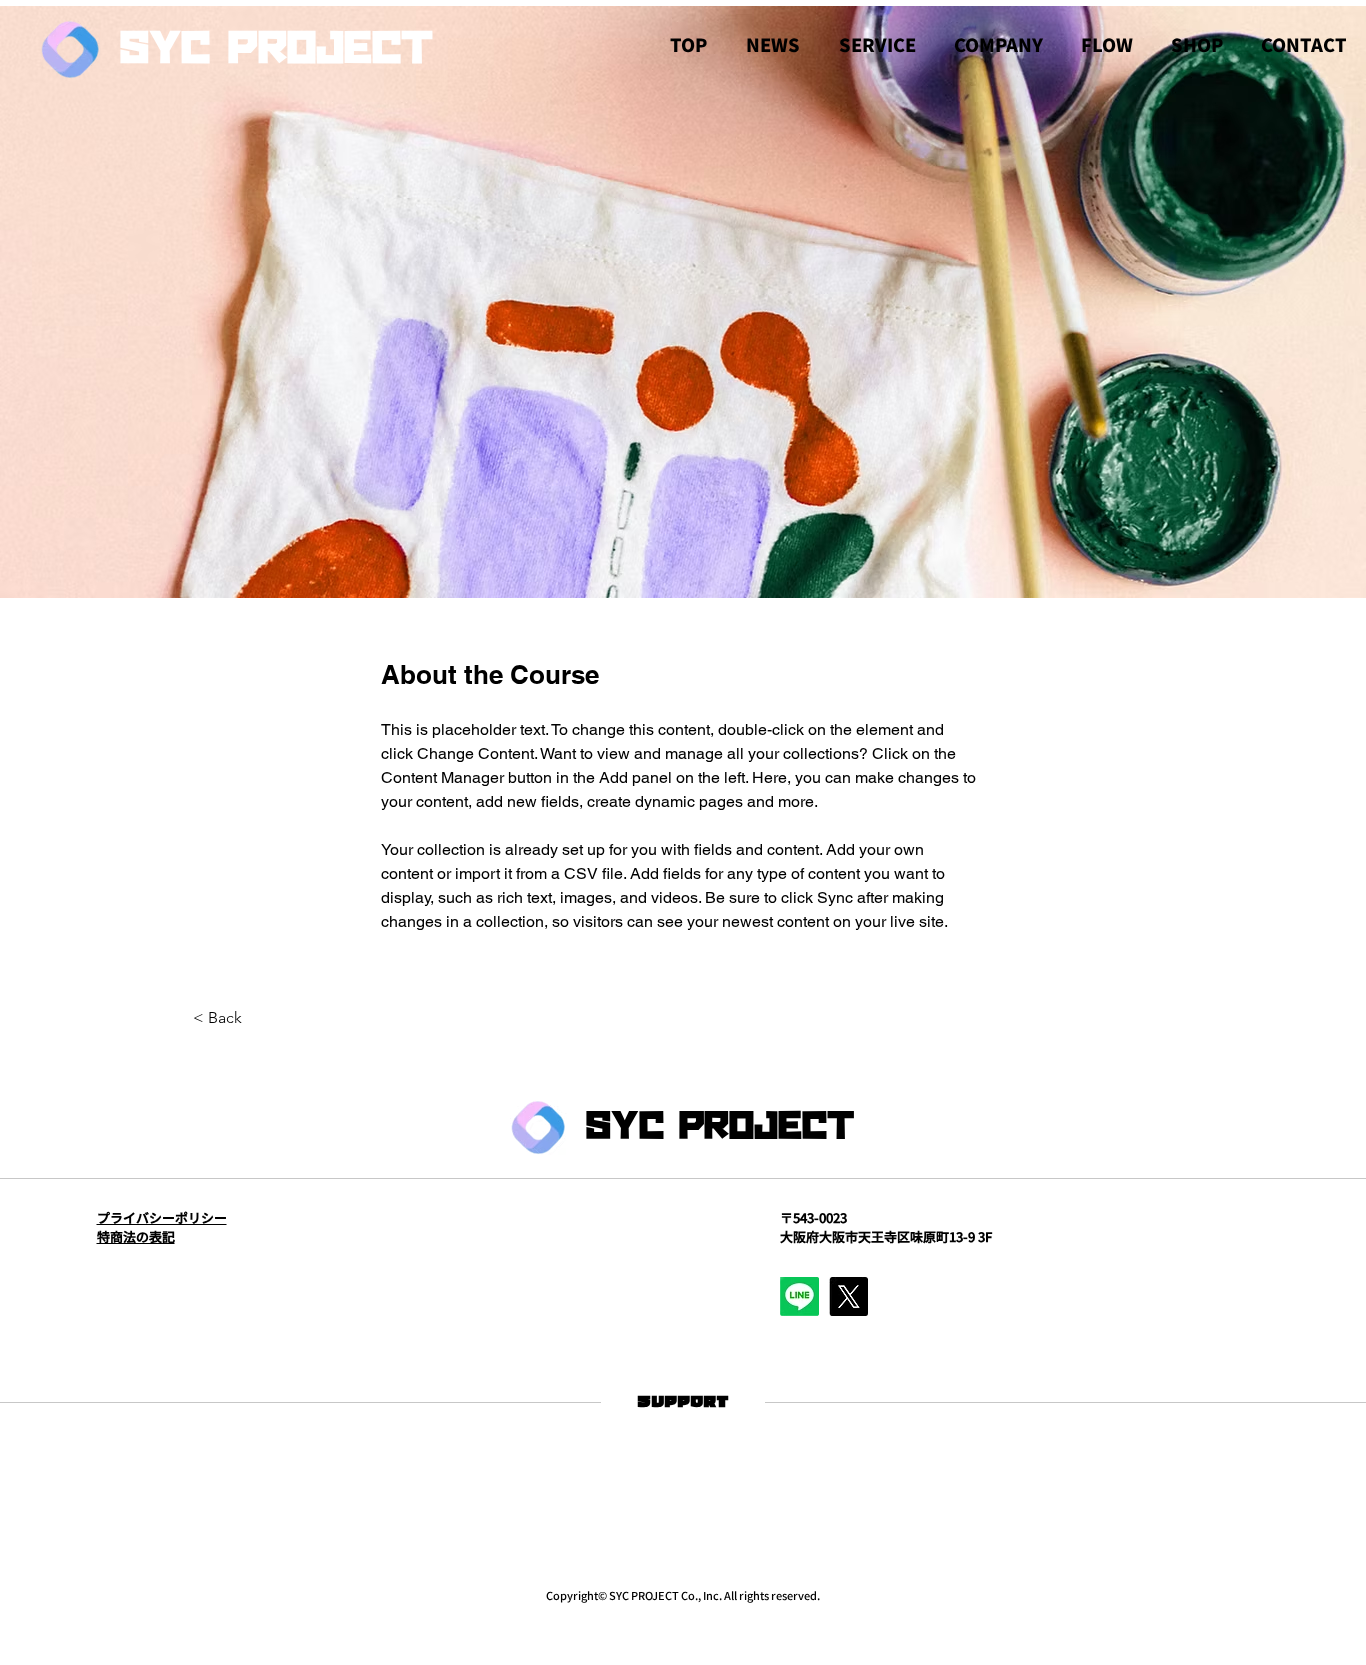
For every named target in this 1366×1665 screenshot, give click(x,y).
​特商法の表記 (136, 1236)
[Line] (799, 1296)
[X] (848, 1296)
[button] (877, 44)
